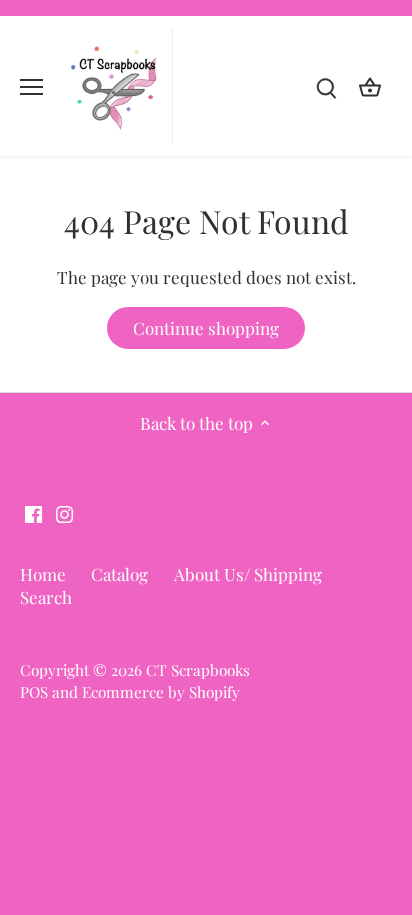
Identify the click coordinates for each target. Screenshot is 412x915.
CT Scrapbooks (198, 669)
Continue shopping (206, 328)
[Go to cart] (370, 86)
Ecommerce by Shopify (161, 691)
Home (43, 574)
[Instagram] (64, 513)
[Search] (326, 86)
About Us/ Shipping (248, 574)
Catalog (119, 574)
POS (34, 691)
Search (46, 597)
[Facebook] (33, 513)
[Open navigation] (31, 87)
